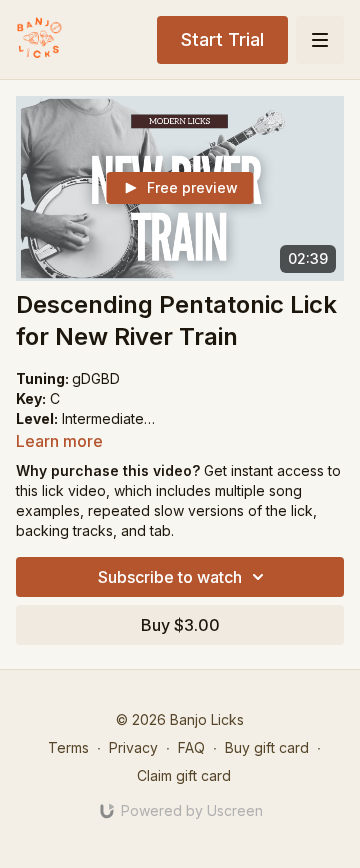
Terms (68, 747)
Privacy (133, 747)
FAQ (191, 747)
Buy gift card (267, 747)
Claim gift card (184, 775)
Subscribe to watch (170, 577)
